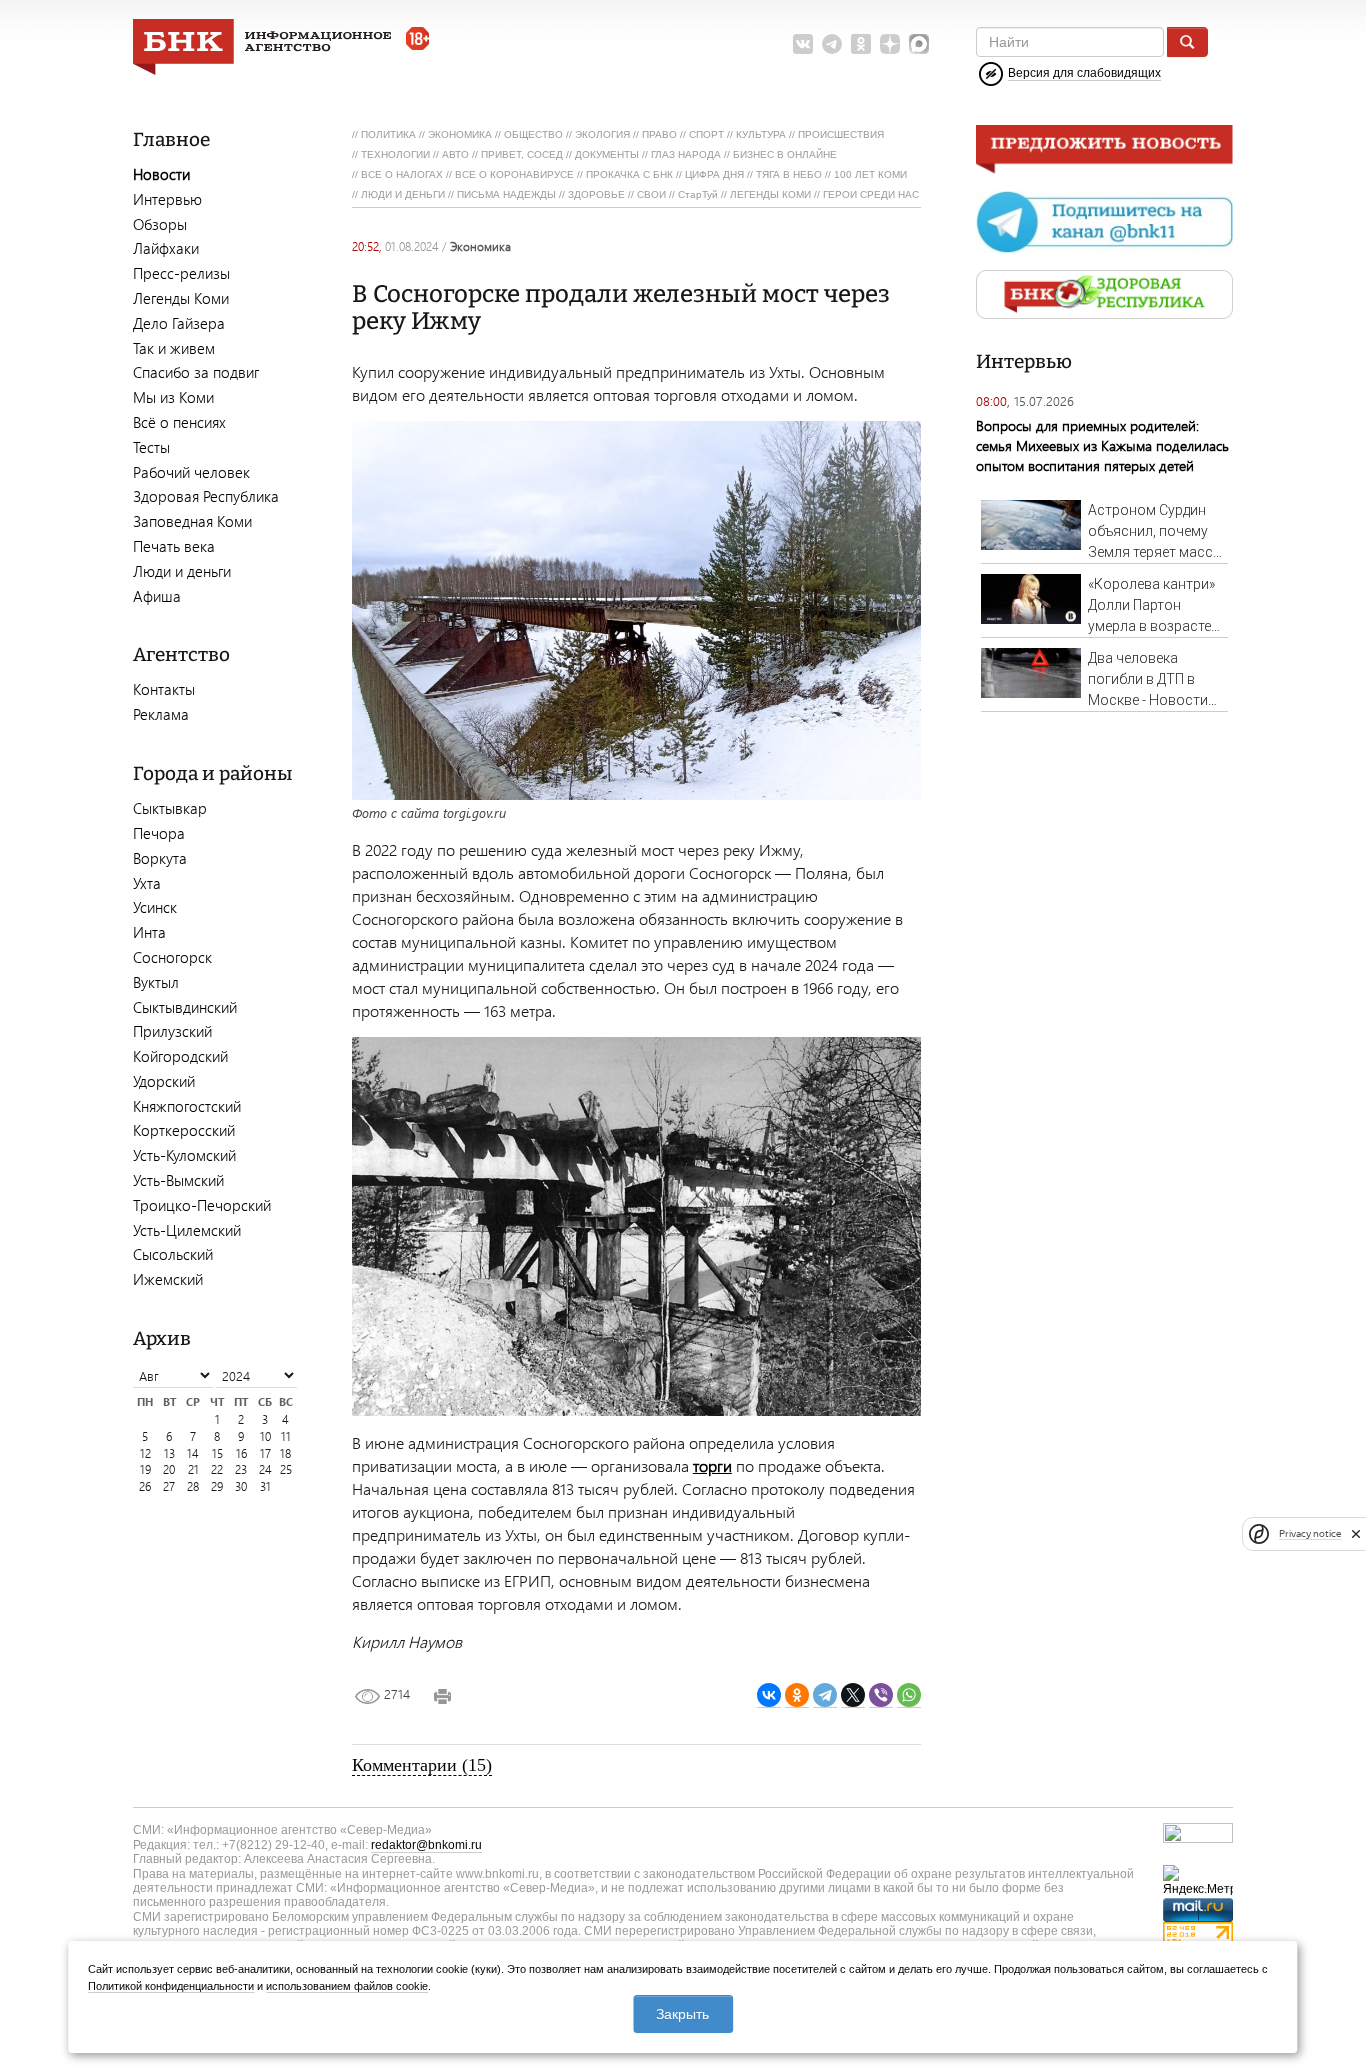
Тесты (151, 447)
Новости (161, 174)
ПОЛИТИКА (388, 134)
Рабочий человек (191, 472)
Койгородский (180, 1056)
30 (241, 1486)
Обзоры (160, 224)
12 (145, 1453)
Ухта (147, 883)
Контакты (164, 689)
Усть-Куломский (184, 1155)
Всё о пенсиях (179, 422)
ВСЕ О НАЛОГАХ (402, 174)
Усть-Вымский (178, 1180)
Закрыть (682, 2014)
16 (241, 1453)
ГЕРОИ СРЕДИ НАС (871, 194)
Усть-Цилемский (187, 1230)
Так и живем (174, 348)
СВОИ (651, 194)
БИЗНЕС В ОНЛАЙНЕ (785, 154)
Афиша (157, 596)
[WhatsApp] (909, 1695)
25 (286, 1469)
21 (193, 1469)
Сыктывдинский (185, 1007)
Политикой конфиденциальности (171, 1986)
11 (286, 1436)
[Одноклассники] (797, 1695)
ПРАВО (659, 134)
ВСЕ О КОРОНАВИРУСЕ (514, 174)
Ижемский (168, 1279)
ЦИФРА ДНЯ (714, 174)
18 (285, 1453)
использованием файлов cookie (347, 1986)
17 (265, 1453)
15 (217, 1453)
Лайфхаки (166, 248)
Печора (159, 833)
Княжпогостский (187, 1106)
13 (169, 1453)
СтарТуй (698, 194)
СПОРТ (706, 134)
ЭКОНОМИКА (460, 134)
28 (193, 1486)
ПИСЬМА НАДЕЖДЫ (506, 194)
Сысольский (173, 1254)
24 (265, 1469)
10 (265, 1436)
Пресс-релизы (181, 273)
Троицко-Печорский (202, 1205)
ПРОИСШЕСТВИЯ (841, 134)
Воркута (160, 858)
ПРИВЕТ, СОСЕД (522, 154)
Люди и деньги (182, 571)
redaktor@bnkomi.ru (426, 1845)
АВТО (455, 154)
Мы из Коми (173, 397)
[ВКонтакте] (769, 1695)
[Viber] (881, 1695)
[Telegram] (825, 1695)
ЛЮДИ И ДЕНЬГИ (403, 194)
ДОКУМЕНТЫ (607, 154)
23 (241, 1469)
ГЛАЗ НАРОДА (686, 154)
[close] (1356, 1534)
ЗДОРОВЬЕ (596, 194)
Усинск (155, 907)
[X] (853, 1695)
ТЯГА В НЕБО (789, 174)
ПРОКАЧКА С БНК (629, 174)
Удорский (164, 1081)
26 (145, 1486)
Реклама (161, 714)
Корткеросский (184, 1130)
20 (169, 1469)
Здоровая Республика (206, 496)
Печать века (174, 546)
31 (265, 1486)
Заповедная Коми (192, 521)
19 (145, 1469)
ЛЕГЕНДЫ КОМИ (770, 194)
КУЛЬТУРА (761, 134)
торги (712, 1465)
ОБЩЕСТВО (533, 134)
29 (217, 1486)
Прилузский (172, 1031)
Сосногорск (172, 957)
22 (217, 1469)
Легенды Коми (181, 298)
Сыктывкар (170, 808)
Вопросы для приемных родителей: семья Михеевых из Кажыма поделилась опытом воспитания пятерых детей (1102, 445)
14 (193, 1453)
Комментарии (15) (422, 1765)
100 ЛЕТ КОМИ (870, 174)
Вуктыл (156, 982)
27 (169, 1486)
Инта (149, 932)
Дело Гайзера (179, 323)
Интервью (167, 199)
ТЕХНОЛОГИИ (395, 154)
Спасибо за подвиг (196, 372)
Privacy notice (1310, 1533)
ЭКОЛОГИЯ (602, 134)
